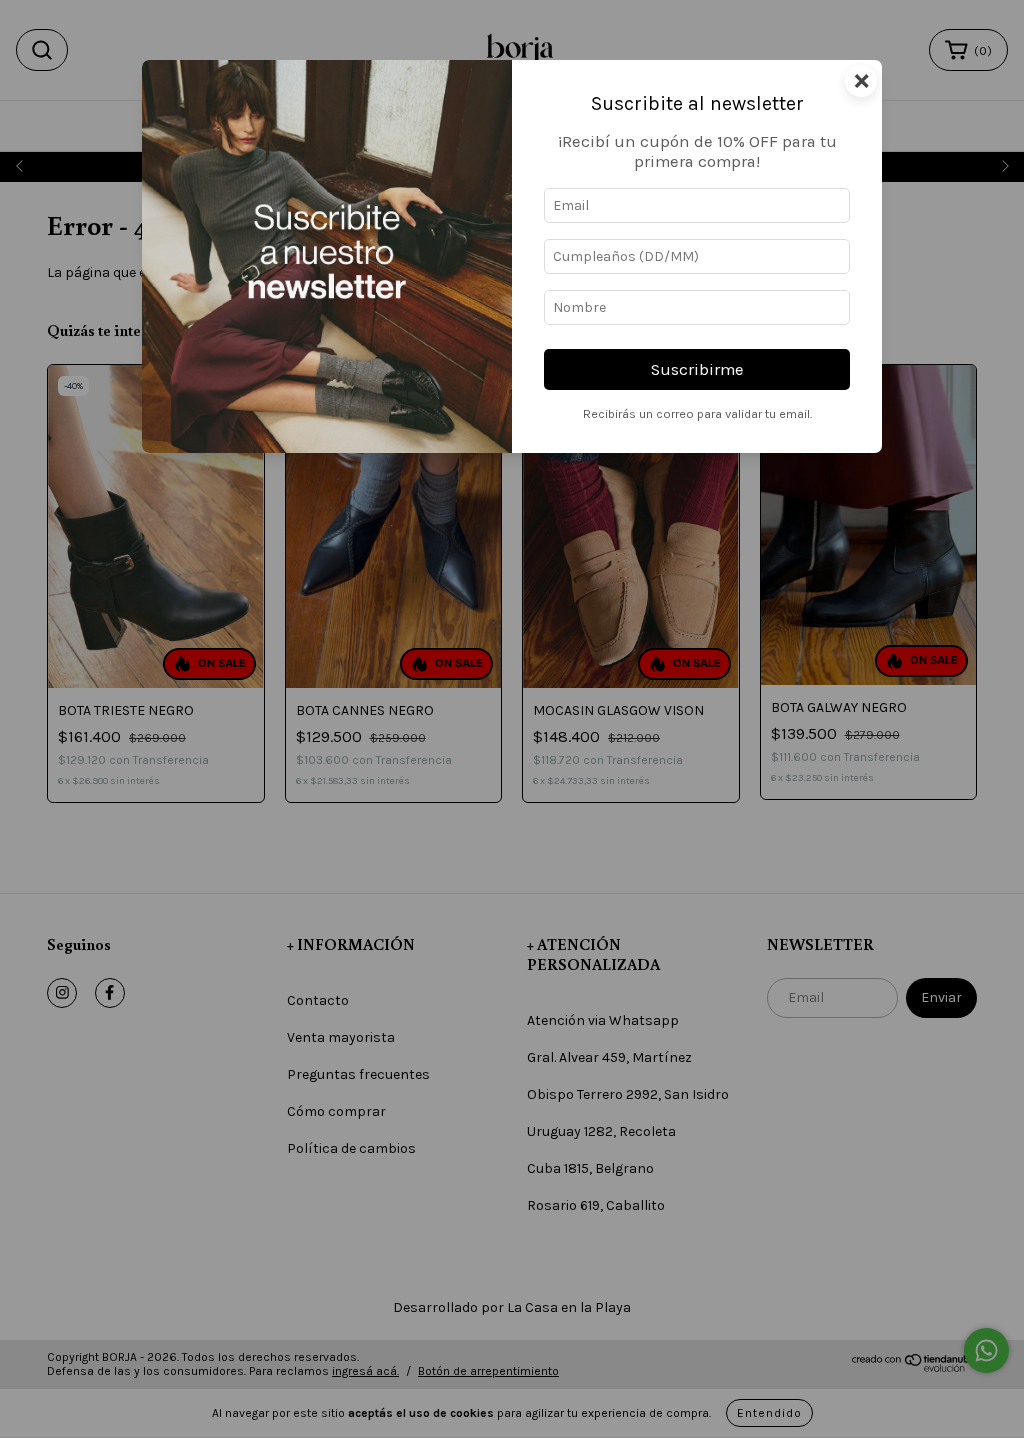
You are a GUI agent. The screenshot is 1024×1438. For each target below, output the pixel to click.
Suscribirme (697, 369)
